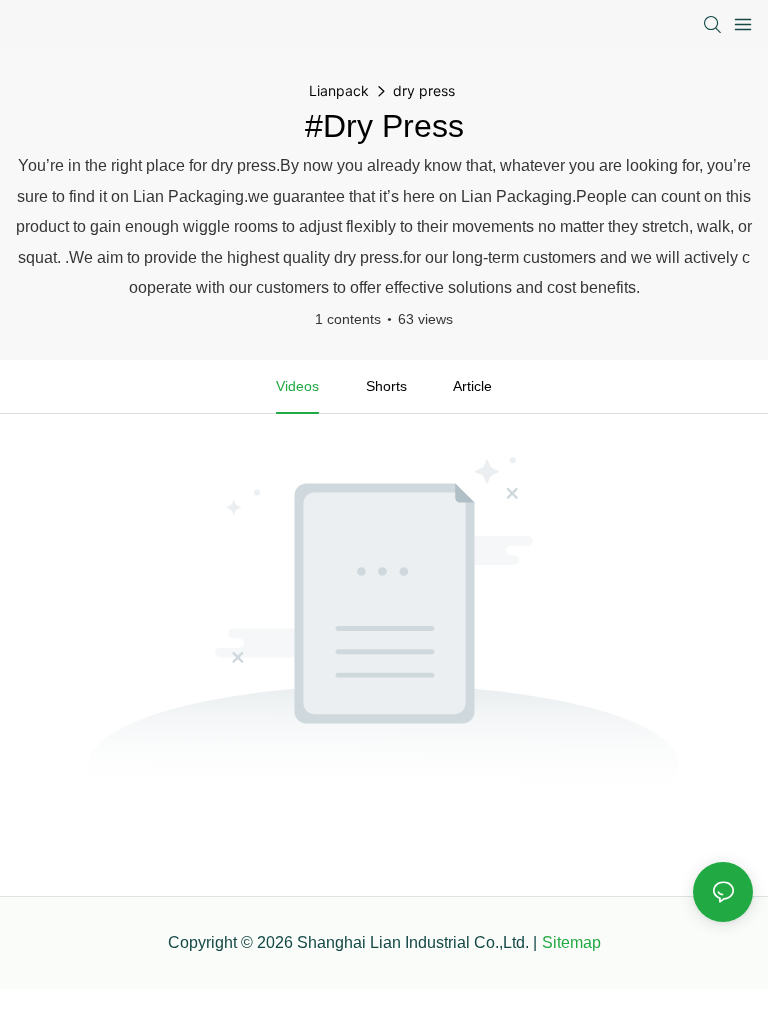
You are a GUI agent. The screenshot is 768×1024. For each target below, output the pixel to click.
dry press (424, 90)
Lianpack (339, 90)
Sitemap (571, 942)
